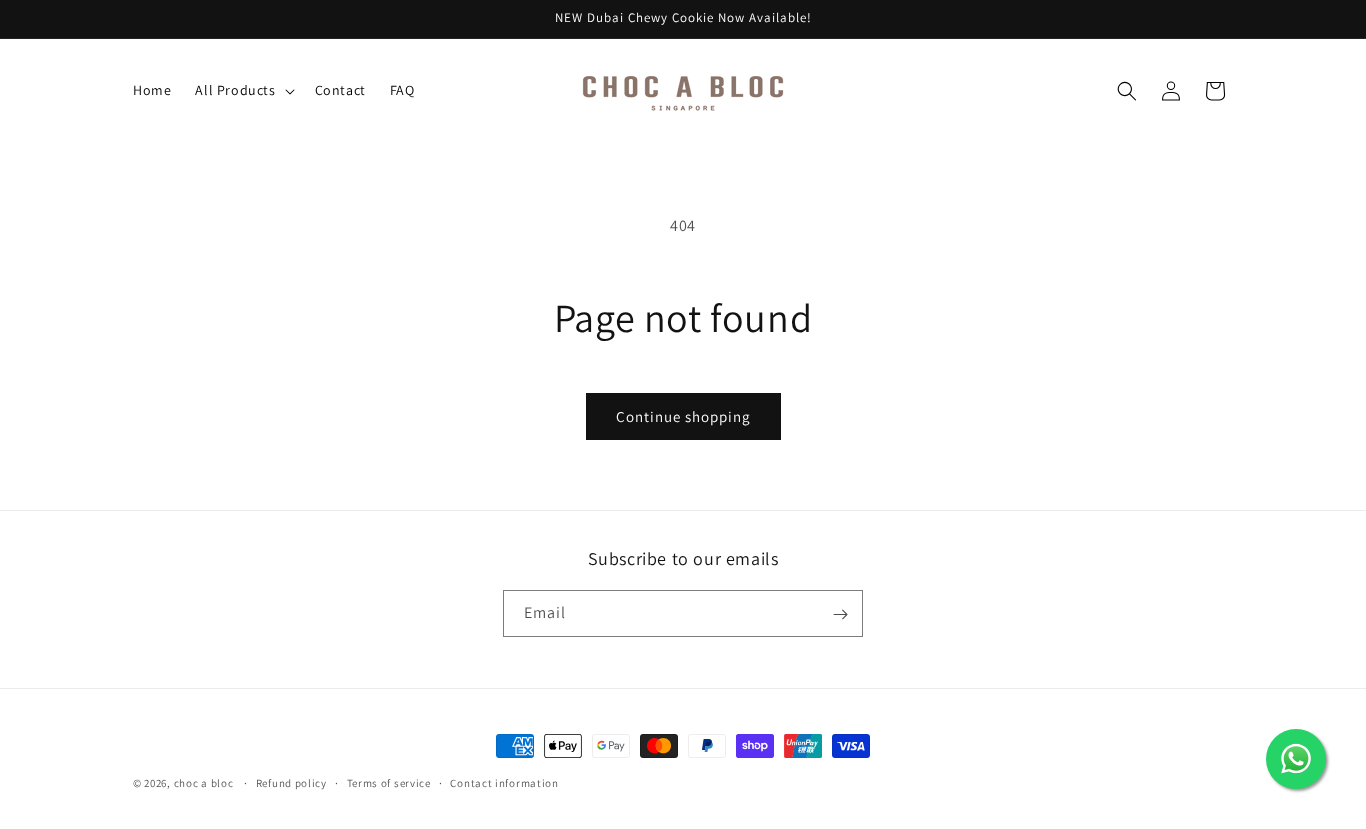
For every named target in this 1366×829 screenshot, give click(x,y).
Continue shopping (683, 416)
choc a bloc (204, 783)
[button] (242, 90)
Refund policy (291, 782)
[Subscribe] (840, 614)
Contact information (504, 782)
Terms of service (389, 782)
